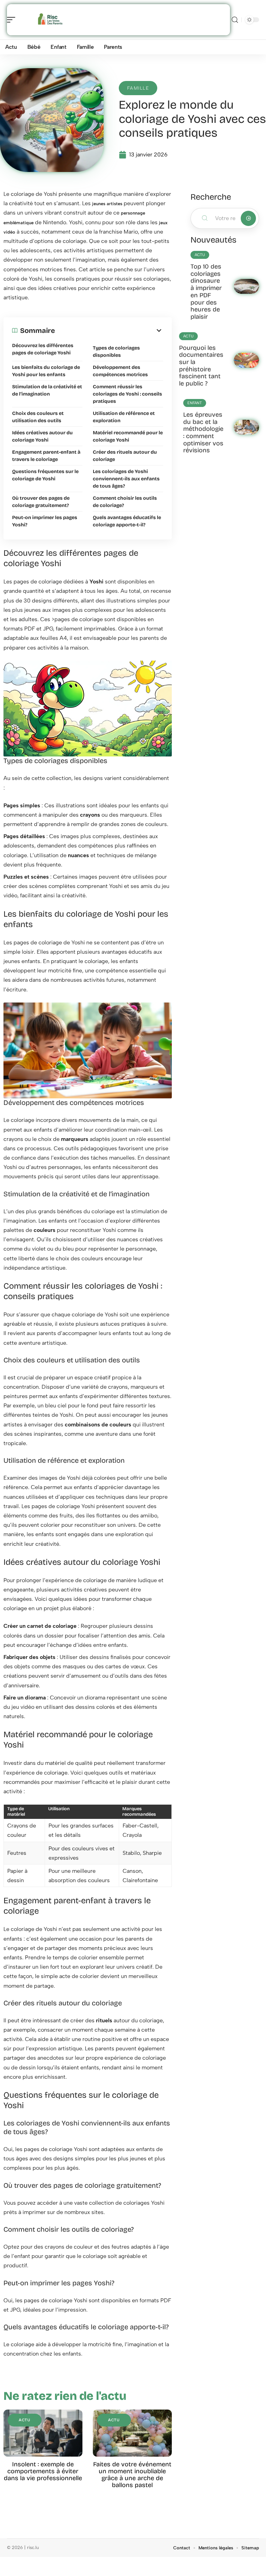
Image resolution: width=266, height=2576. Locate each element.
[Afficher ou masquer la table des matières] (109, 330)
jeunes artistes (107, 204)
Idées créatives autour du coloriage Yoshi (42, 436)
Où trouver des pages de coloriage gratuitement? (41, 502)
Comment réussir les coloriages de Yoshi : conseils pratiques (127, 394)
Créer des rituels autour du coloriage (125, 456)
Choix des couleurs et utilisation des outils (38, 417)
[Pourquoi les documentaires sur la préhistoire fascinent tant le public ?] (246, 360)
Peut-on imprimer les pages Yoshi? (45, 521)
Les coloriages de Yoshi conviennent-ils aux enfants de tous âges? (126, 479)
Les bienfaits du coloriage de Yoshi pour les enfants (46, 371)
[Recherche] (235, 20)
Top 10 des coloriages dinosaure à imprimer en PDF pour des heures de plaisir (206, 292)
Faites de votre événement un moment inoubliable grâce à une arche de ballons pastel (132, 2475)
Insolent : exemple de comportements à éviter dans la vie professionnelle (43, 2471)
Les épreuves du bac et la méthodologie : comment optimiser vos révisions (203, 433)
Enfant (195, 403)
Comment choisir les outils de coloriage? (125, 502)
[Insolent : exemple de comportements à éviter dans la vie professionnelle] (43, 2433)
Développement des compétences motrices (120, 371)
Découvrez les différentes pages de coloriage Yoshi (43, 349)
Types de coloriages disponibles (116, 352)
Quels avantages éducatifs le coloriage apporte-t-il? (127, 521)
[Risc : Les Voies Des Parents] (50, 20)
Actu (25, 2420)
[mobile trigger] (13, 20)
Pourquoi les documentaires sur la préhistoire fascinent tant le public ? (201, 366)
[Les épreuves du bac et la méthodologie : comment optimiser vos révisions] (246, 427)
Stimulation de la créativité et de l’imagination (47, 390)
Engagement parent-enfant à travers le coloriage (46, 456)
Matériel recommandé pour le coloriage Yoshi (128, 436)
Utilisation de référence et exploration (124, 417)
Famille (138, 88)
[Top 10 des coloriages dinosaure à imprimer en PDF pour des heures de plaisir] (246, 287)
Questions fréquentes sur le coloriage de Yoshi (45, 475)
